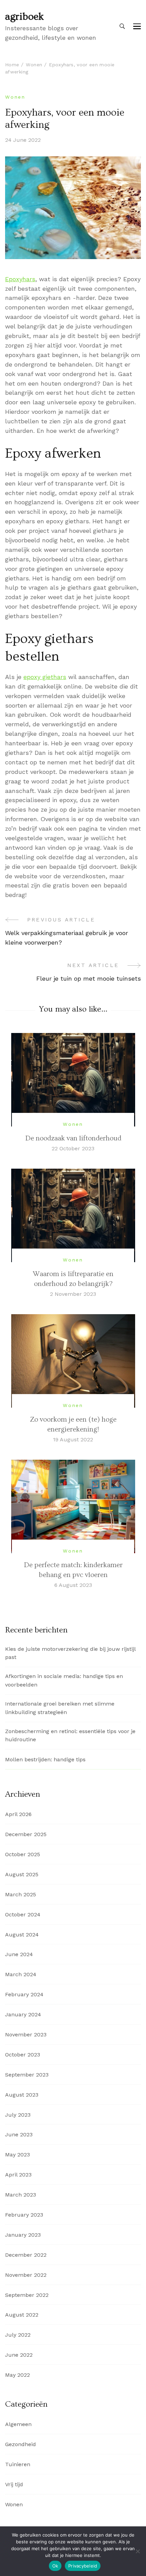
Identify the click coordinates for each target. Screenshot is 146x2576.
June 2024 (19, 1954)
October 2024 (23, 1914)
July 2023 (18, 2115)
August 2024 (22, 1935)
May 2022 (17, 2375)
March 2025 (21, 1894)
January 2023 (23, 2235)
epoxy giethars (45, 677)
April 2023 (18, 2175)
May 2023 (17, 2155)
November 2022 (26, 2275)
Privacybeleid (83, 2566)
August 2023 (22, 2095)
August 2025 (22, 1874)
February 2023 (24, 2215)
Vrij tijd (14, 2484)
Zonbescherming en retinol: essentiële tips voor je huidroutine (70, 1735)
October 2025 (23, 1854)
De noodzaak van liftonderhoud (73, 1138)
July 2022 (18, 2335)
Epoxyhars (20, 279)
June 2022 (19, 2355)
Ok (55, 2566)
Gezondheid (21, 2444)
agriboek (24, 17)
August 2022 (22, 2315)
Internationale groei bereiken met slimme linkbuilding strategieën (60, 1708)
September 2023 (27, 2075)
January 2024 (23, 2014)
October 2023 (23, 2055)
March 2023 (21, 2195)
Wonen (15, 97)
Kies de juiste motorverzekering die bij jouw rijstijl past (70, 1653)
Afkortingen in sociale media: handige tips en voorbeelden (64, 1680)
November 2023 (26, 2035)
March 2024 (21, 1974)
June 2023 (19, 2134)
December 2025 (26, 1834)
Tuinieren (18, 2464)
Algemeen (18, 2424)
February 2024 (24, 1994)
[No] (138, 2551)
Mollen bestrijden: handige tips (45, 1759)
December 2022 (26, 2255)
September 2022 (27, 2295)
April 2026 (18, 1814)
